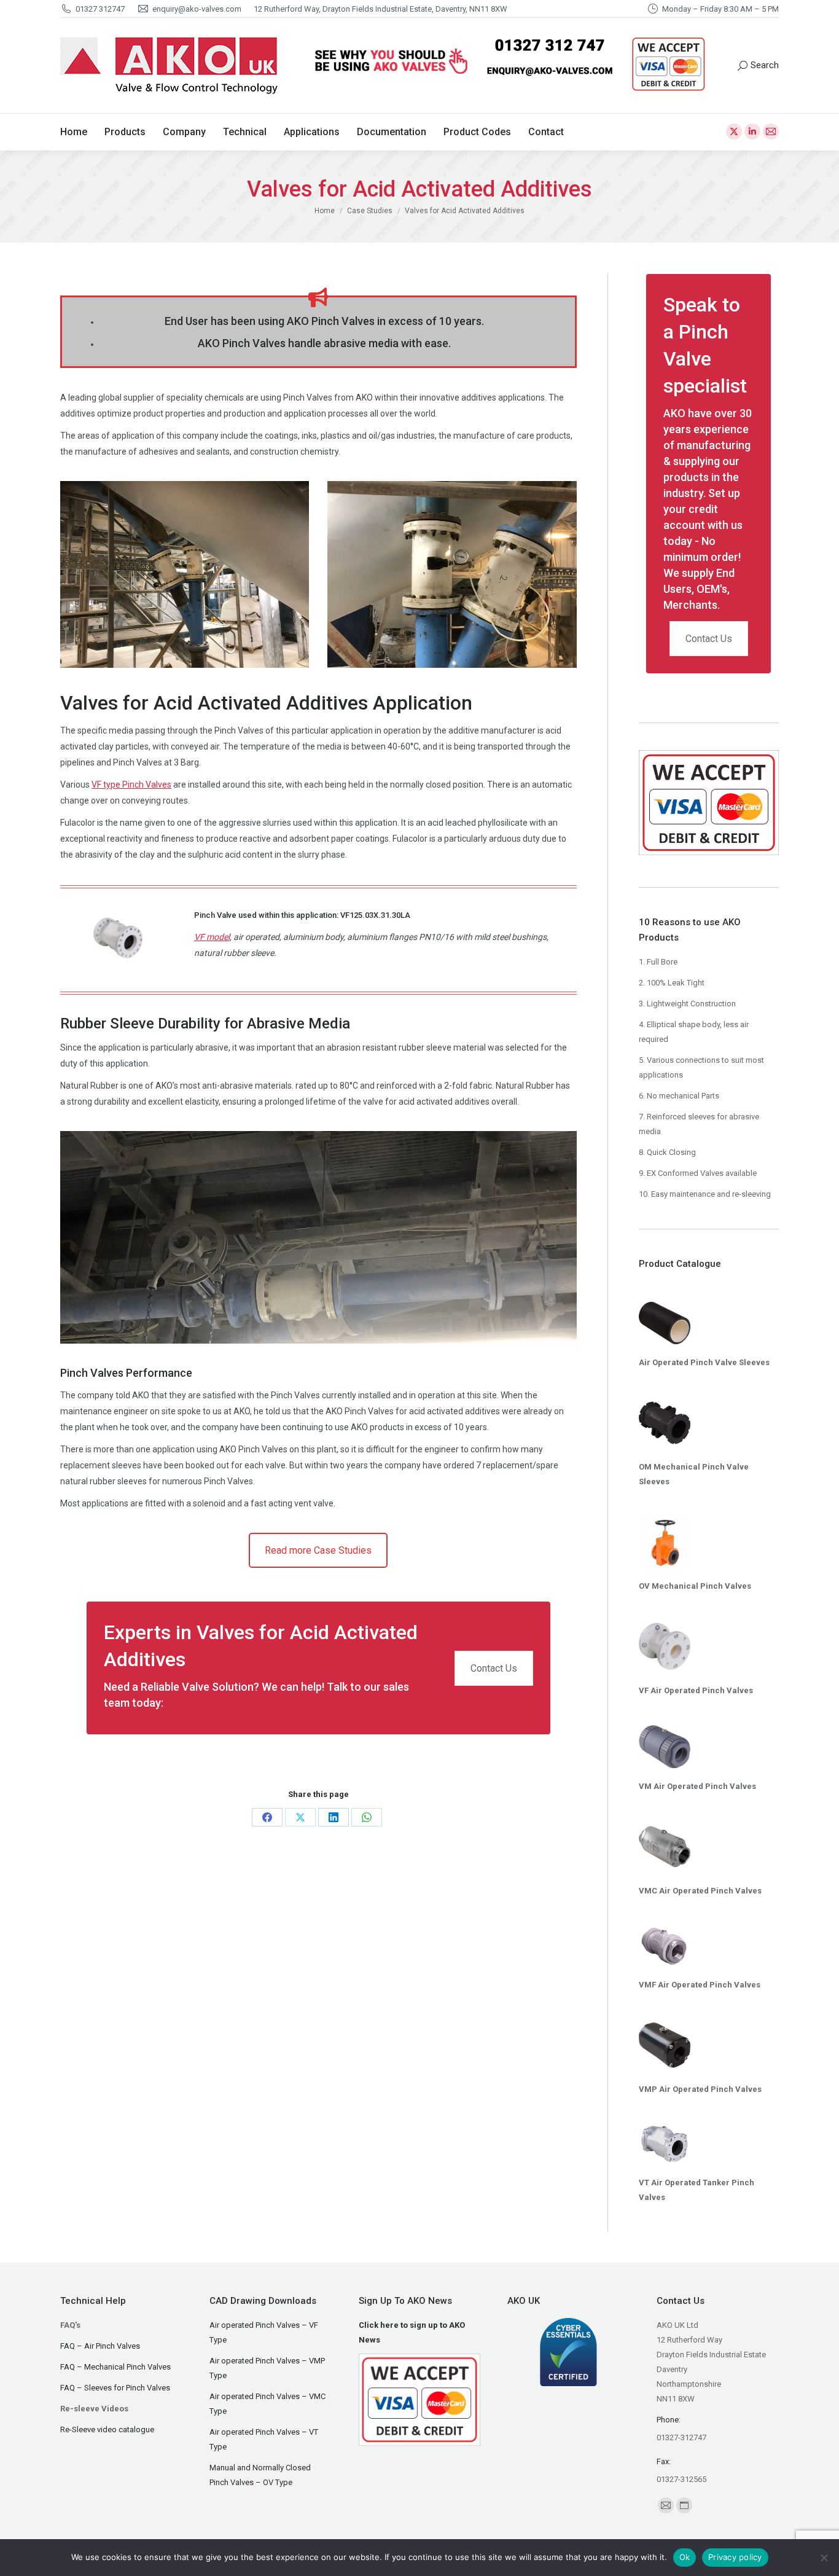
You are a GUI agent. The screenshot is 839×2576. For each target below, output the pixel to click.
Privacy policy (735, 2557)
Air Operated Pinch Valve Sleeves (704, 1362)
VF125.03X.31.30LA (375, 915)
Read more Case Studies (318, 1550)
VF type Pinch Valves (131, 785)
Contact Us (494, 1668)
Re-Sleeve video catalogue (107, 2429)
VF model (212, 937)
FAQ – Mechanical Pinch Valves (115, 2367)
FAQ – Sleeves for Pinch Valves (115, 2388)
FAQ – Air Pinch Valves (100, 2346)
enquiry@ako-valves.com (197, 9)
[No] (824, 2558)
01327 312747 (100, 9)
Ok (685, 2557)
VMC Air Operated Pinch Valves (700, 1891)
